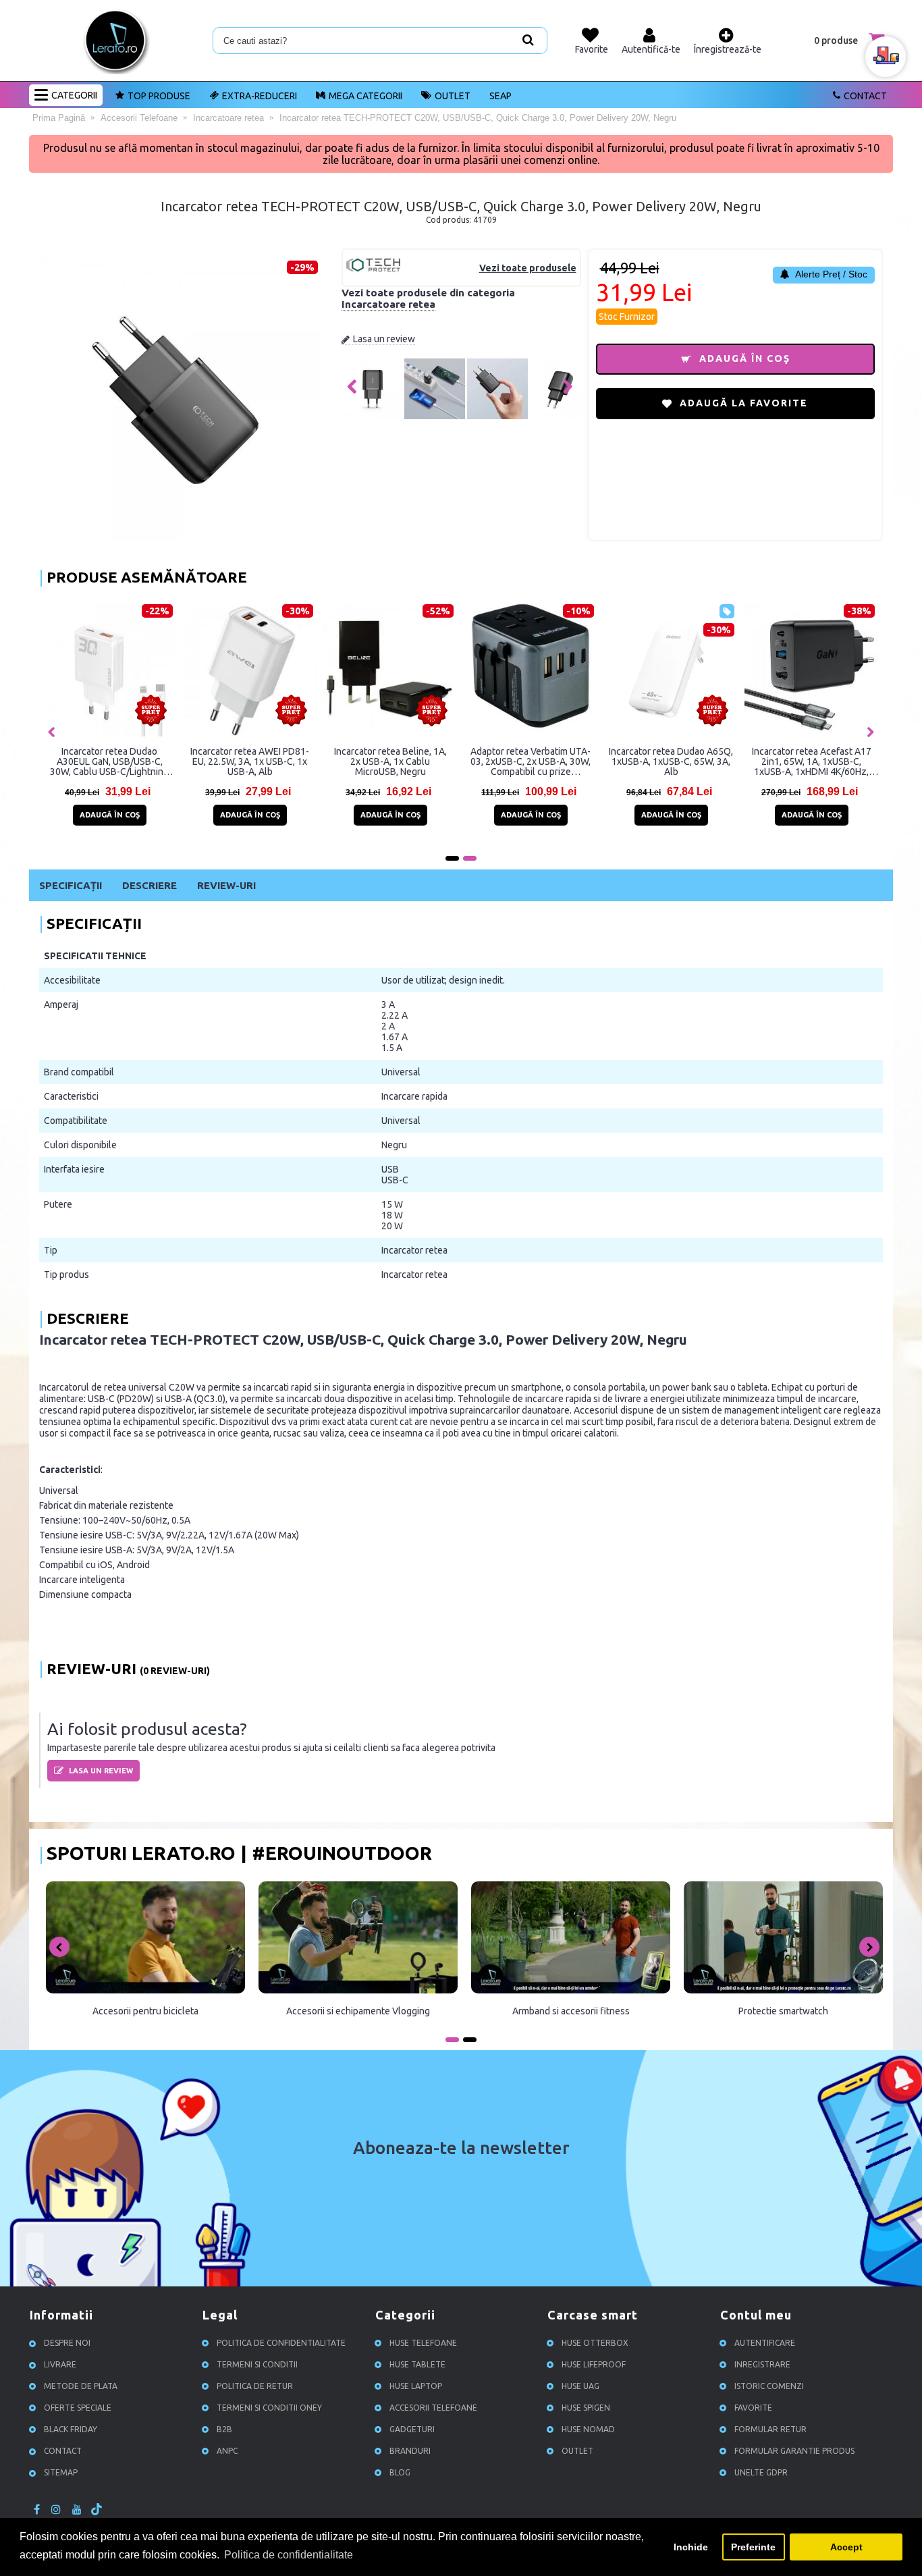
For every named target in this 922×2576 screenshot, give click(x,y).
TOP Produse (159, 96)
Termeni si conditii (257, 2364)
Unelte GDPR (761, 2472)
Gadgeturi (412, 2429)
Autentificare (765, 2343)
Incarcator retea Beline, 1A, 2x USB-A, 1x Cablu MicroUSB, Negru (390, 761)
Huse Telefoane (423, 2343)
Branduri (410, 2451)
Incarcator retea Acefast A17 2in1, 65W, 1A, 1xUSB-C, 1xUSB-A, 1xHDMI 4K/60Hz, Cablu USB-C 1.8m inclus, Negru (812, 761)
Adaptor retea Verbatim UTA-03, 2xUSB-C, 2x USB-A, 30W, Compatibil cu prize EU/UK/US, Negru (531, 761)
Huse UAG (580, 2386)
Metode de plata (81, 2386)
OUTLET (453, 96)
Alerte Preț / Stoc (830, 274)
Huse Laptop (416, 2386)
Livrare (60, 2364)
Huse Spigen (586, 2408)
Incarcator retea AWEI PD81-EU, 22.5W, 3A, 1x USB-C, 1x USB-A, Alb (250, 761)
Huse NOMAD (588, 2429)
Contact (865, 96)
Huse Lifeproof (594, 2364)
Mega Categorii (365, 96)
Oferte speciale (78, 2408)
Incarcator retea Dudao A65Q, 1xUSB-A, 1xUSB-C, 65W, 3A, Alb (671, 761)
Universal (401, 1072)
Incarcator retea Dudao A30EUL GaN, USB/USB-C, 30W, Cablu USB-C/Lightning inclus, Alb (109, 761)
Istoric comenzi (769, 2386)
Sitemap (61, 2472)
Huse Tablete (417, 2364)
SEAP (500, 96)
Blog (400, 2472)
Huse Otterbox (595, 2343)
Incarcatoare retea (388, 304)
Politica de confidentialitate (281, 2343)
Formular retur (770, 2429)
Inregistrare (762, 2364)
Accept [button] (846, 2547)
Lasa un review (384, 339)
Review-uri (226, 885)
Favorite (753, 2408)
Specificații (71, 885)
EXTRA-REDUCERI (260, 96)
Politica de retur (255, 2386)
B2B (224, 2429)
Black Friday (71, 2429)
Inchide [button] (691, 2547)
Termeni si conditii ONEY (269, 2408)
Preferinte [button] (753, 2547)
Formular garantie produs (794, 2451)
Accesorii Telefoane (433, 2408)
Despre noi (67, 2343)
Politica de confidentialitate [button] (289, 2555)
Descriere (150, 885)
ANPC (227, 2451)
